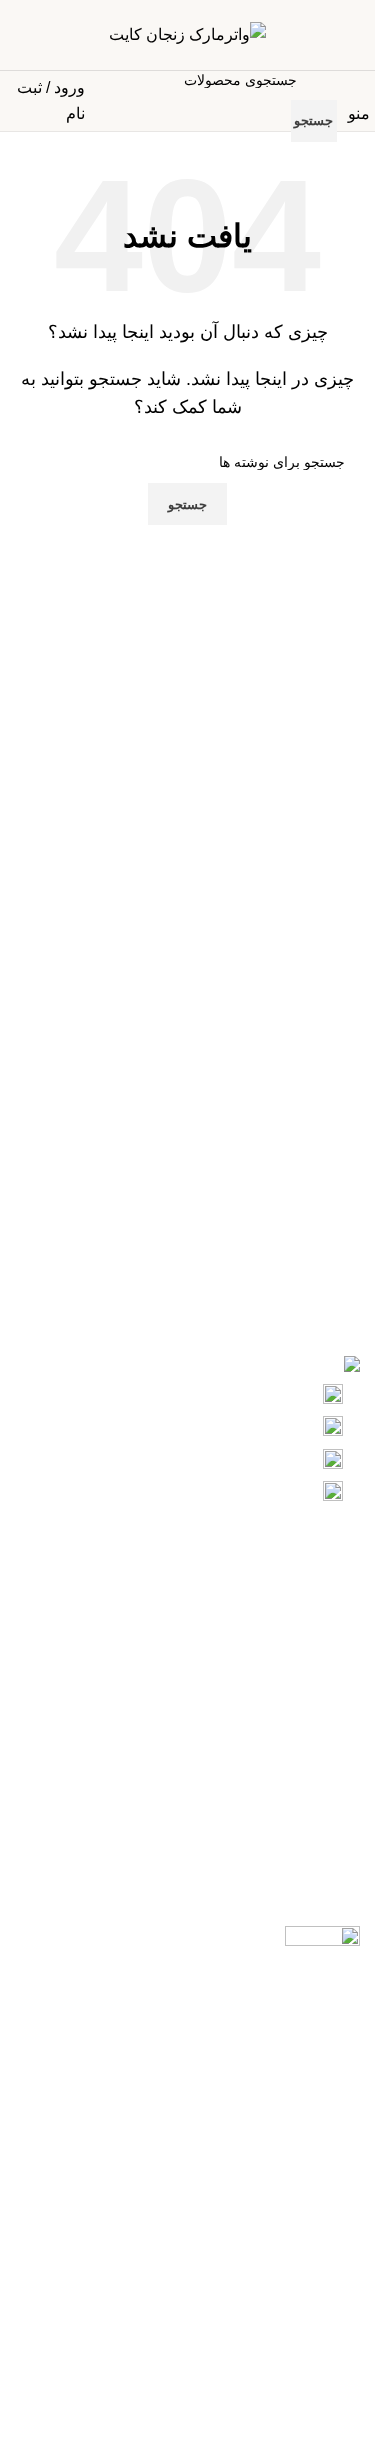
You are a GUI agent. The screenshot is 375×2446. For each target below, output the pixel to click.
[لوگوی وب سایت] (187, 33)
